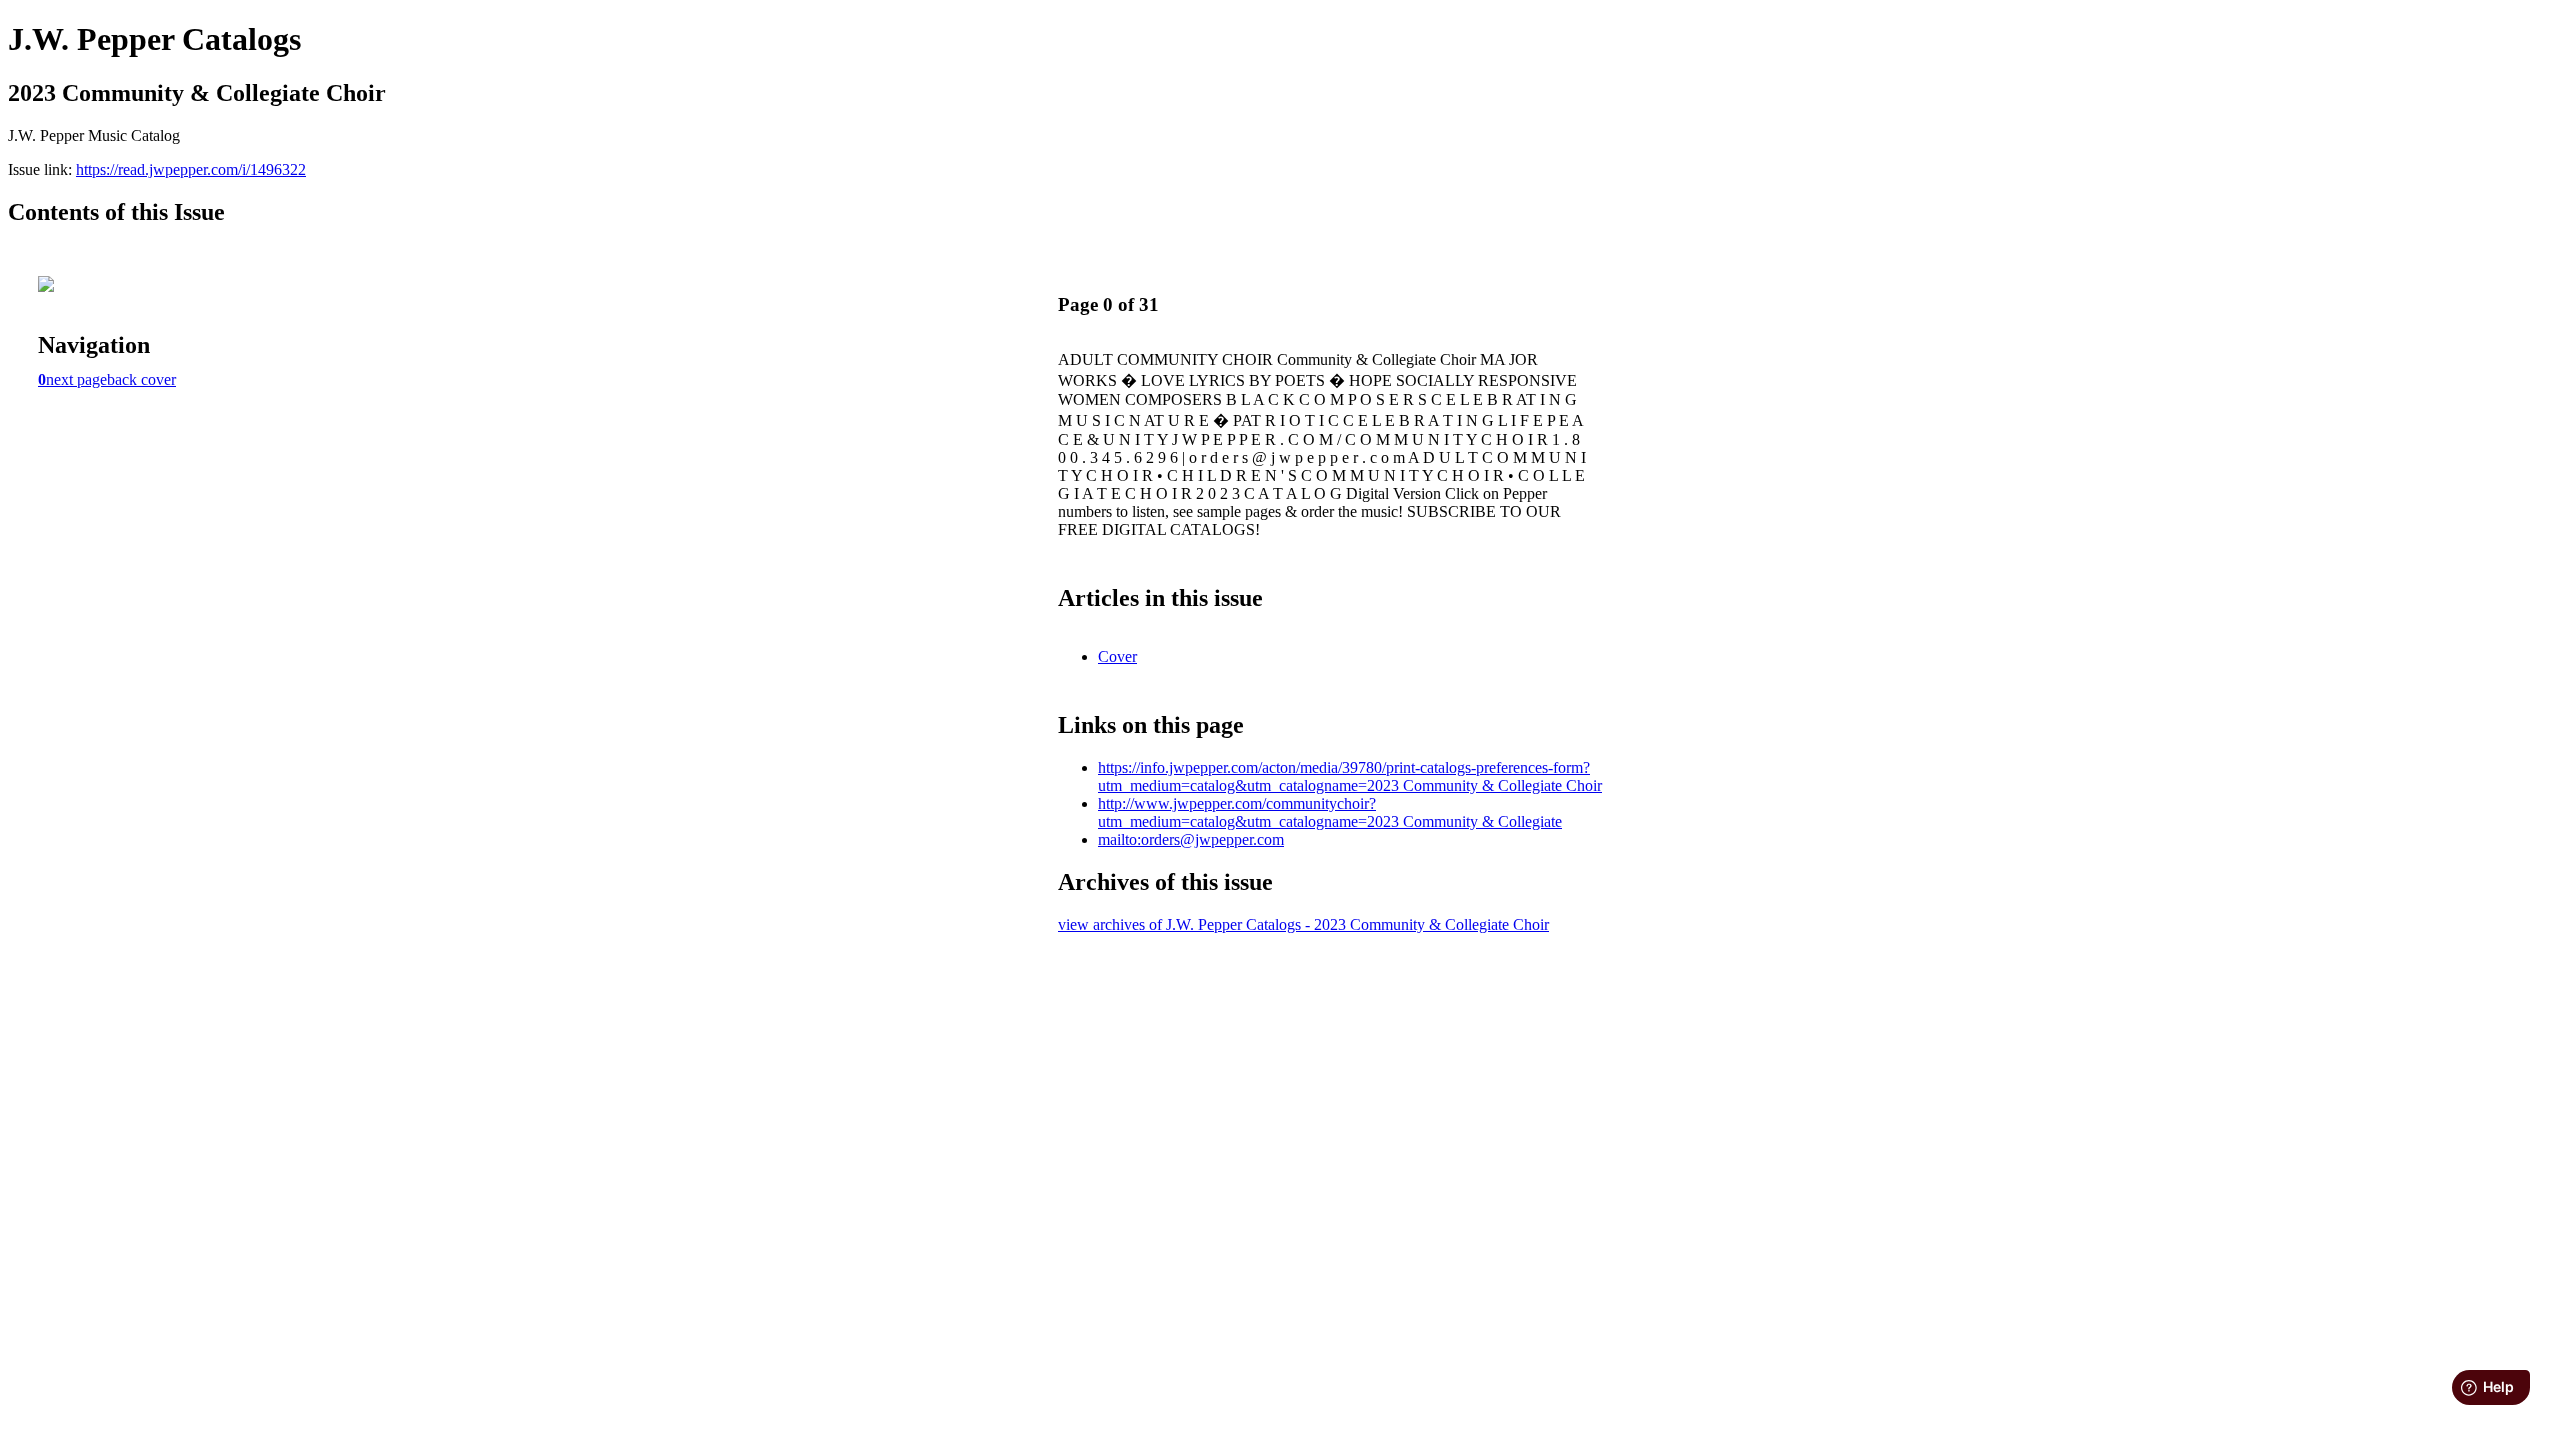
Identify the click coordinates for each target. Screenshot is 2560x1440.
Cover (1117, 656)
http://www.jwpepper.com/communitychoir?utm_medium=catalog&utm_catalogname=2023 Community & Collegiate (1330, 812)
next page (76, 379)
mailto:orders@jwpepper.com (1191, 839)
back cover (141, 379)
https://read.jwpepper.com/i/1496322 (191, 169)
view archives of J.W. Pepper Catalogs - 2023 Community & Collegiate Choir (1303, 924)
